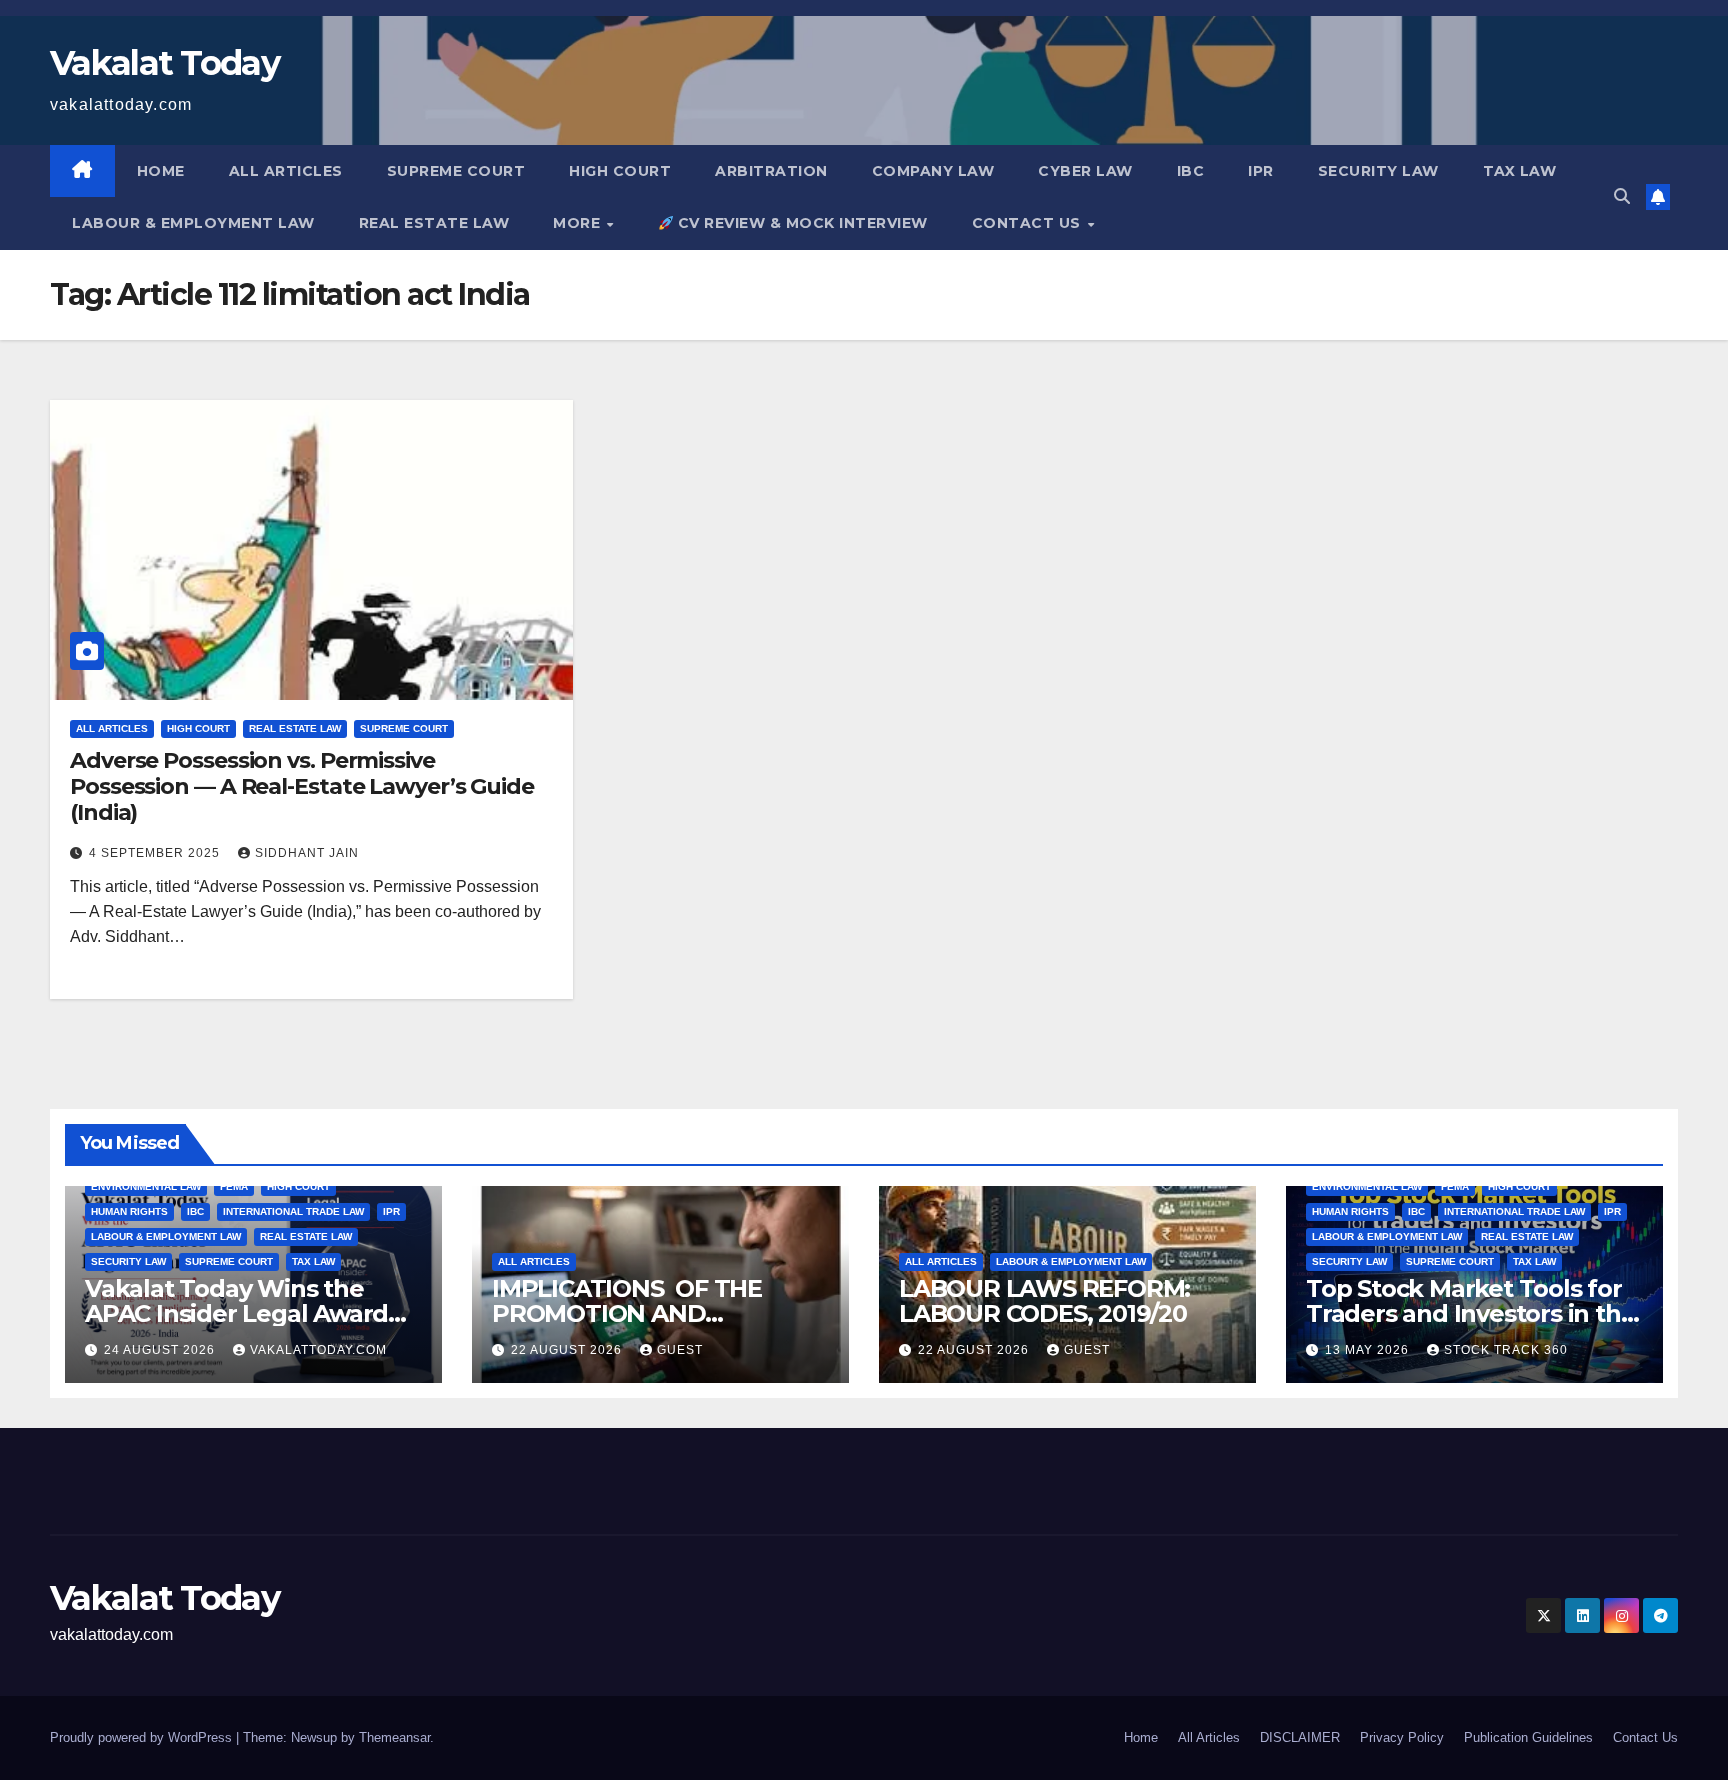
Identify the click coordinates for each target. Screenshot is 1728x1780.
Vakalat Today (164, 63)
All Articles (286, 171)
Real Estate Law (434, 223)
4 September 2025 (156, 853)
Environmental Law (146, 1186)
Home (161, 171)
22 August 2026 (568, 1350)
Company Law (933, 171)
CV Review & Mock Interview (800, 223)
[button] (1622, 196)
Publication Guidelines (1528, 1737)
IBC (1191, 171)
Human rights (129, 1211)
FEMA (234, 1186)
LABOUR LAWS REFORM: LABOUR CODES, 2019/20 (1044, 1301)
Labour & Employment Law (193, 223)
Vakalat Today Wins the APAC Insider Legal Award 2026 (236, 1313)
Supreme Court (456, 171)
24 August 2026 (161, 1350)
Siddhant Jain (307, 853)
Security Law (1378, 171)
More (579, 223)
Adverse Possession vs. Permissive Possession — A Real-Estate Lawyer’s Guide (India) (302, 787)
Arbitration (771, 171)
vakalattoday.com (318, 1350)
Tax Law (1520, 171)
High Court (620, 171)
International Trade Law (293, 1211)
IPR (1261, 171)
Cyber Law (1085, 171)
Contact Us (1029, 223)
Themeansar (394, 1737)
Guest (680, 1350)
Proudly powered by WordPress (143, 1737)
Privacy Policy (1402, 1737)
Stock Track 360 (1506, 1350)
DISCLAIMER (1300, 1737)
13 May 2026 (1369, 1350)
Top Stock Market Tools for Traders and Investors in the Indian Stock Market (1470, 1313)
